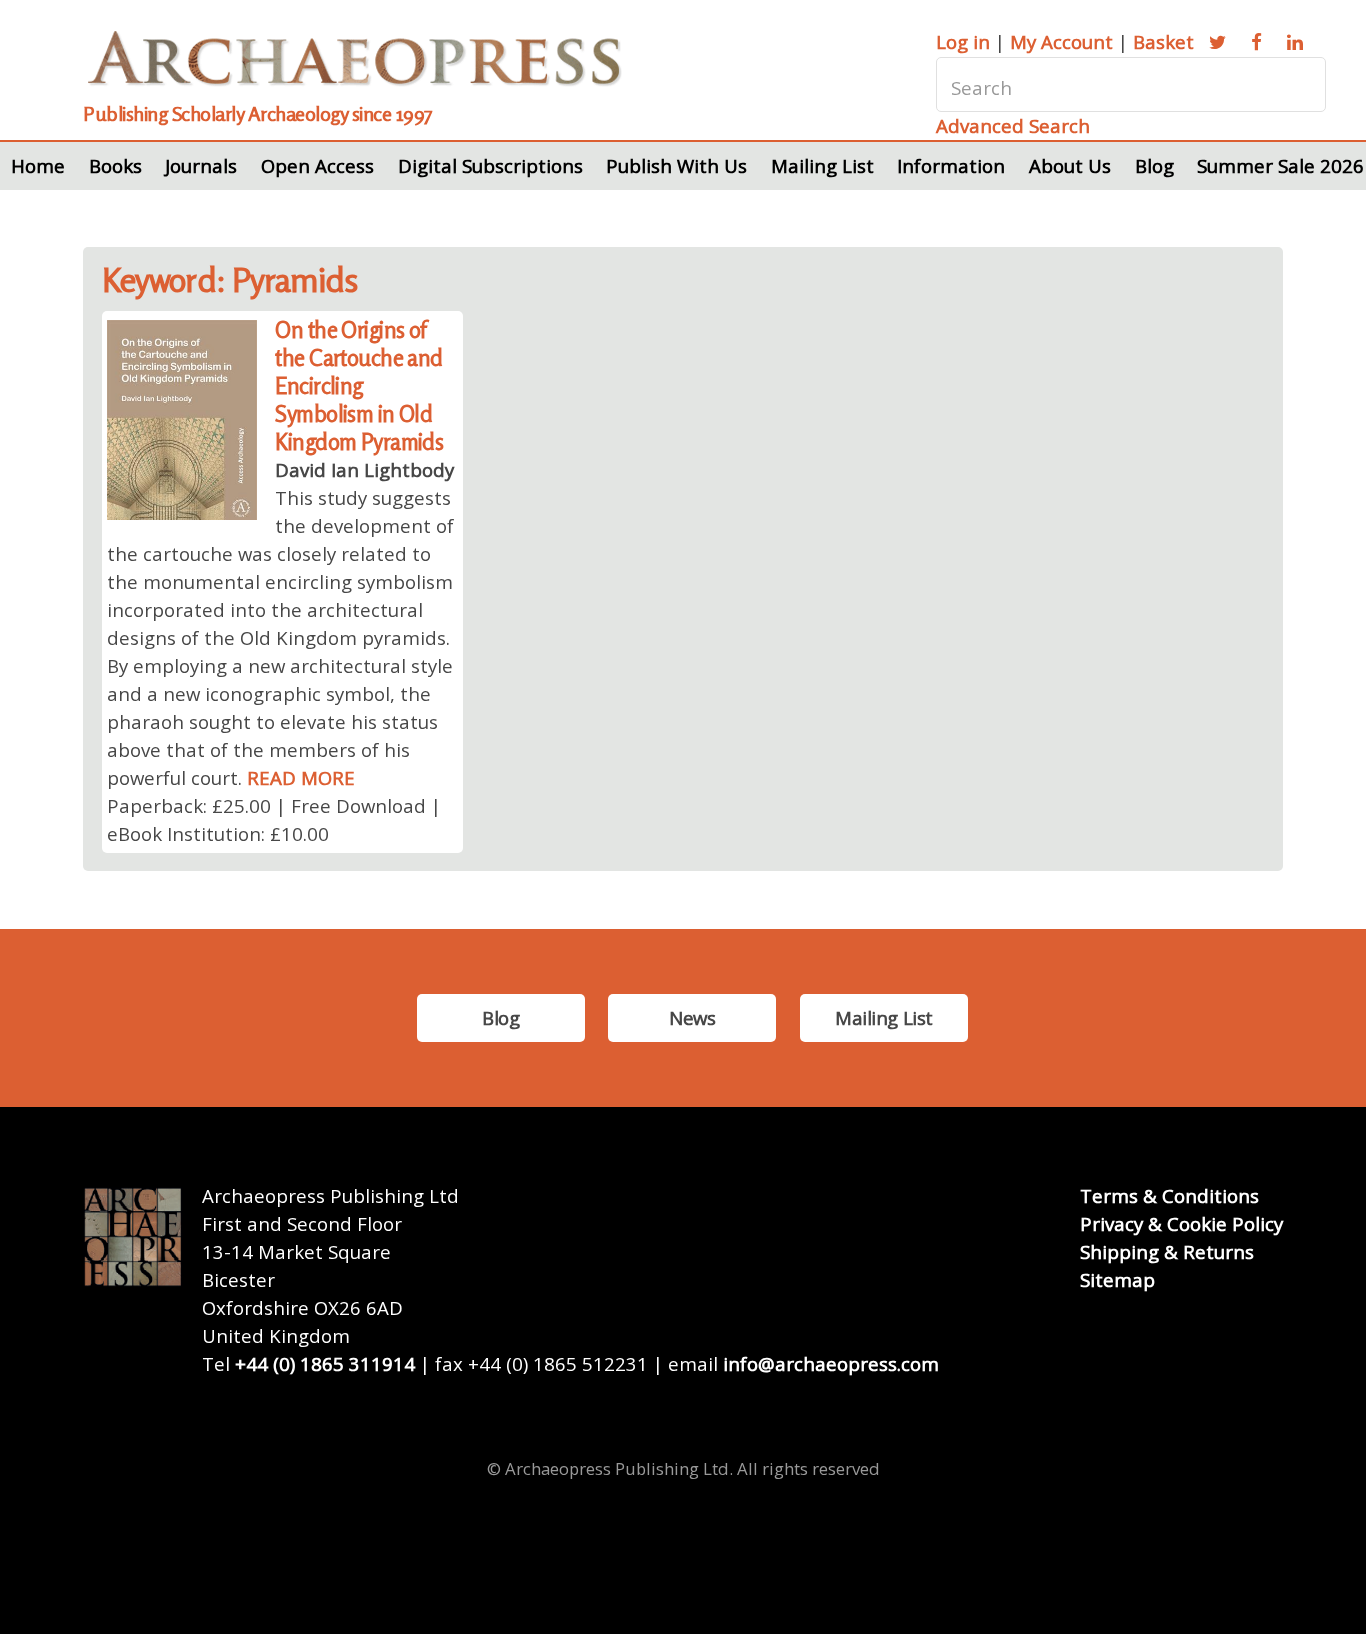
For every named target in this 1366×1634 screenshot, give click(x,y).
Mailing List (822, 165)
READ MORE (301, 777)
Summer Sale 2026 (1280, 165)
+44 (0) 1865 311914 (325, 1363)
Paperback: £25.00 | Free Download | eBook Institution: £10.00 (274, 819)
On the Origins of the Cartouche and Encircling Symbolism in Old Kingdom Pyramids (359, 385)
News (692, 1017)
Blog (1154, 165)
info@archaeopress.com (831, 1363)
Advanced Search (1013, 125)
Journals (201, 165)
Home (38, 165)
